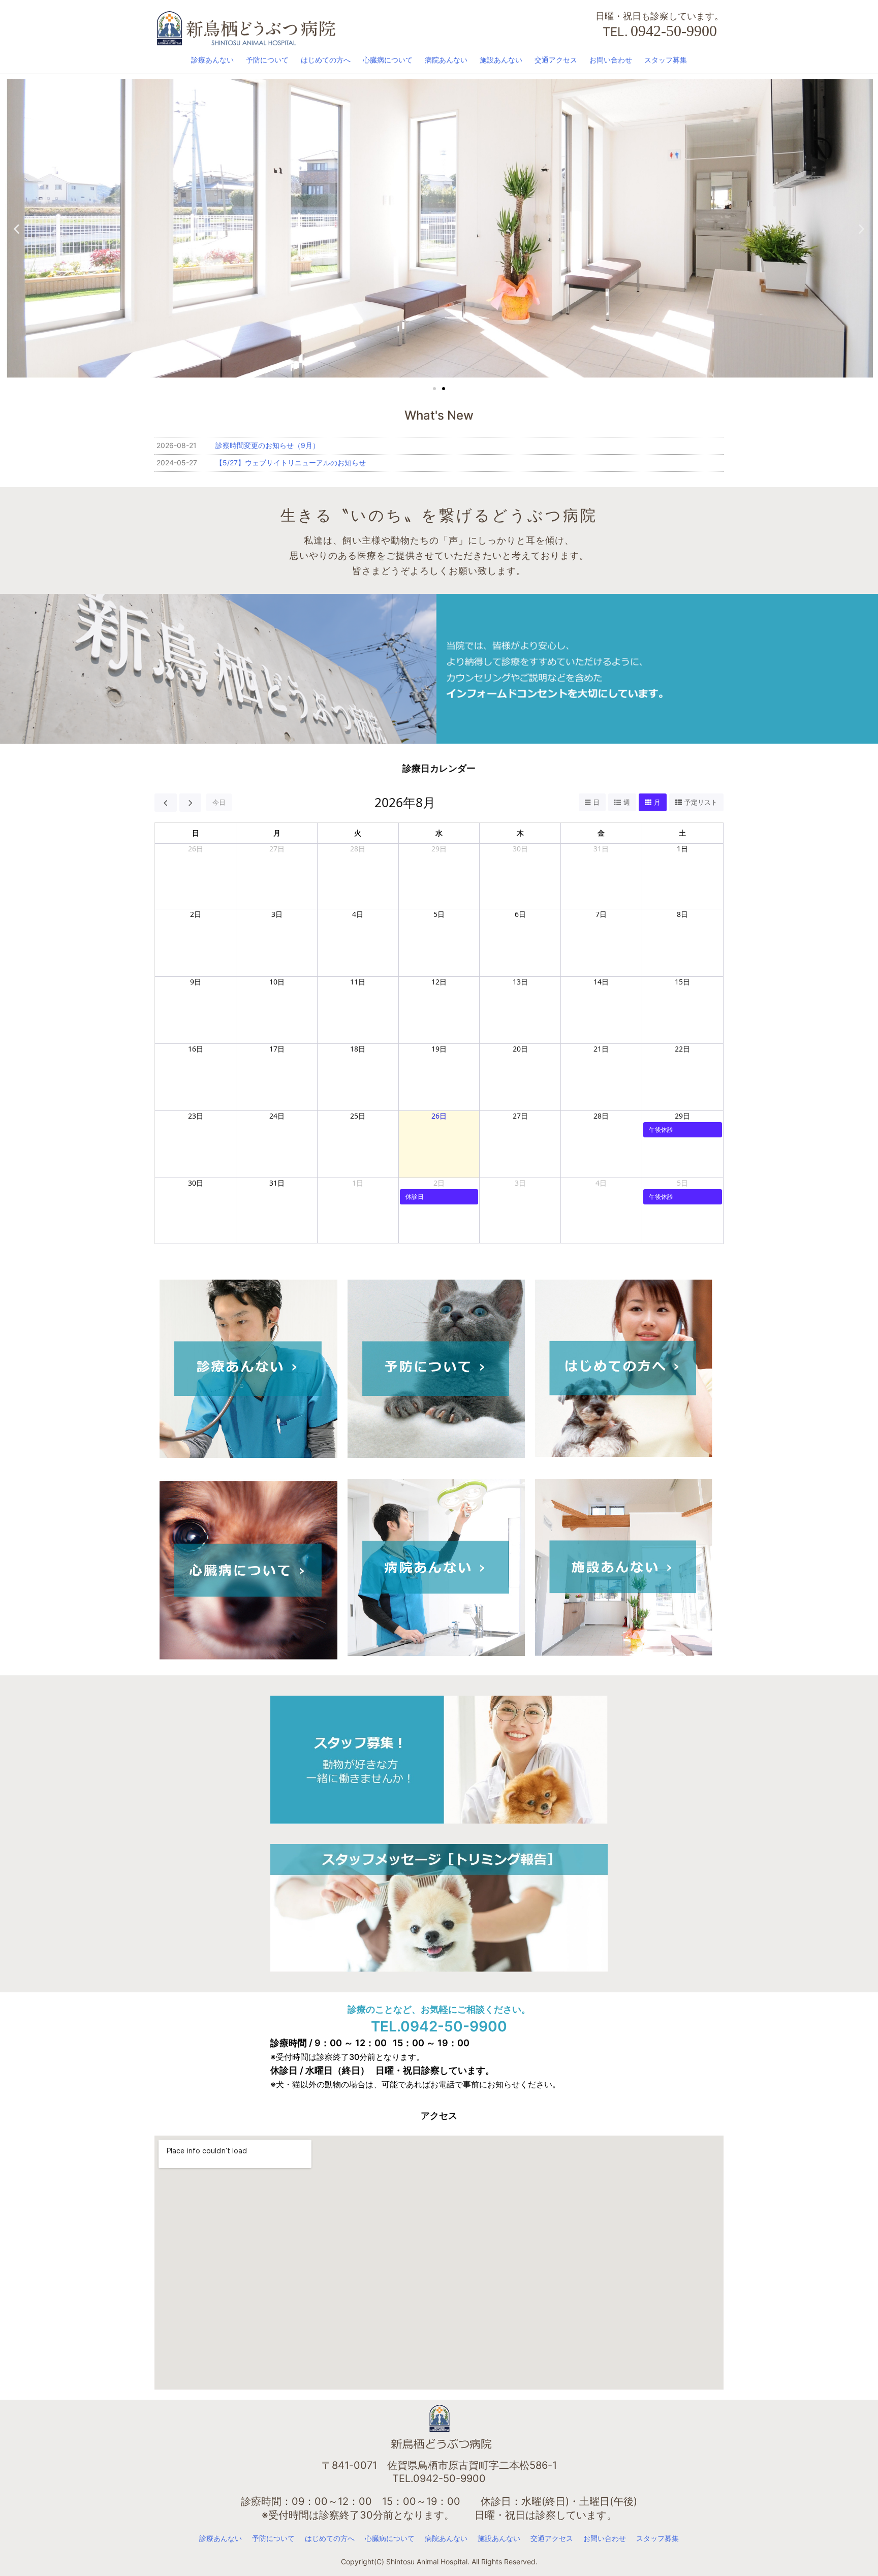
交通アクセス (556, 60)
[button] (17, 229)
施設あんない (501, 60)
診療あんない (212, 60)
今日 (219, 802)
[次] (191, 803)
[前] (166, 803)
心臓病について (388, 60)
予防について (267, 60)
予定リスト (701, 802)
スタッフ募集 (666, 60)
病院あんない (446, 60)
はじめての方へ (326, 60)
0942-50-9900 (674, 31)
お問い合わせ (611, 60)
